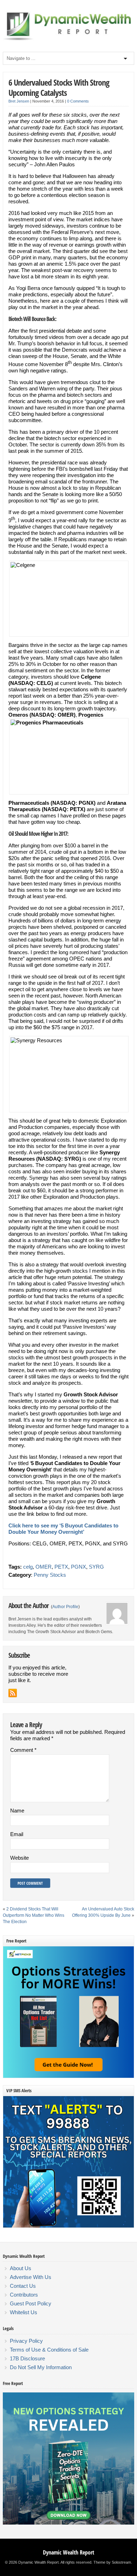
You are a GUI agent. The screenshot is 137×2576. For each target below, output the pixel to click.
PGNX (79, 1567)
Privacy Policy (26, 2341)
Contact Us (23, 2286)
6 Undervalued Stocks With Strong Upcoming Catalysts (59, 87)
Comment (23, 1750)
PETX (61, 1567)
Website (19, 1858)
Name (17, 1811)
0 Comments (78, 101)
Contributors (24, 2295)
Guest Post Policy (31, 2303)
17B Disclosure (27, 2358)
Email (17, 1834)
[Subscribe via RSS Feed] (13, 1693)
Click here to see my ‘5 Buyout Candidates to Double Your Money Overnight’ (63, 1529)
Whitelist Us (24, 2312)
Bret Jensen (19, 101)
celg (28, 1567)
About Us (21, 2268)
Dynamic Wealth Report (68, 2552)
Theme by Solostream (112, 2562)
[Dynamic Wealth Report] (68, 40)
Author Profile (65, 1607)
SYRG (96, 1567)
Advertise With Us (31, 2277)
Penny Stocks (50, 1575)
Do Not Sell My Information (41, 2367)
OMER (44, 1567)
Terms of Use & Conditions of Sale (49, 2350)
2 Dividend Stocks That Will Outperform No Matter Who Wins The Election (34, 1915)
